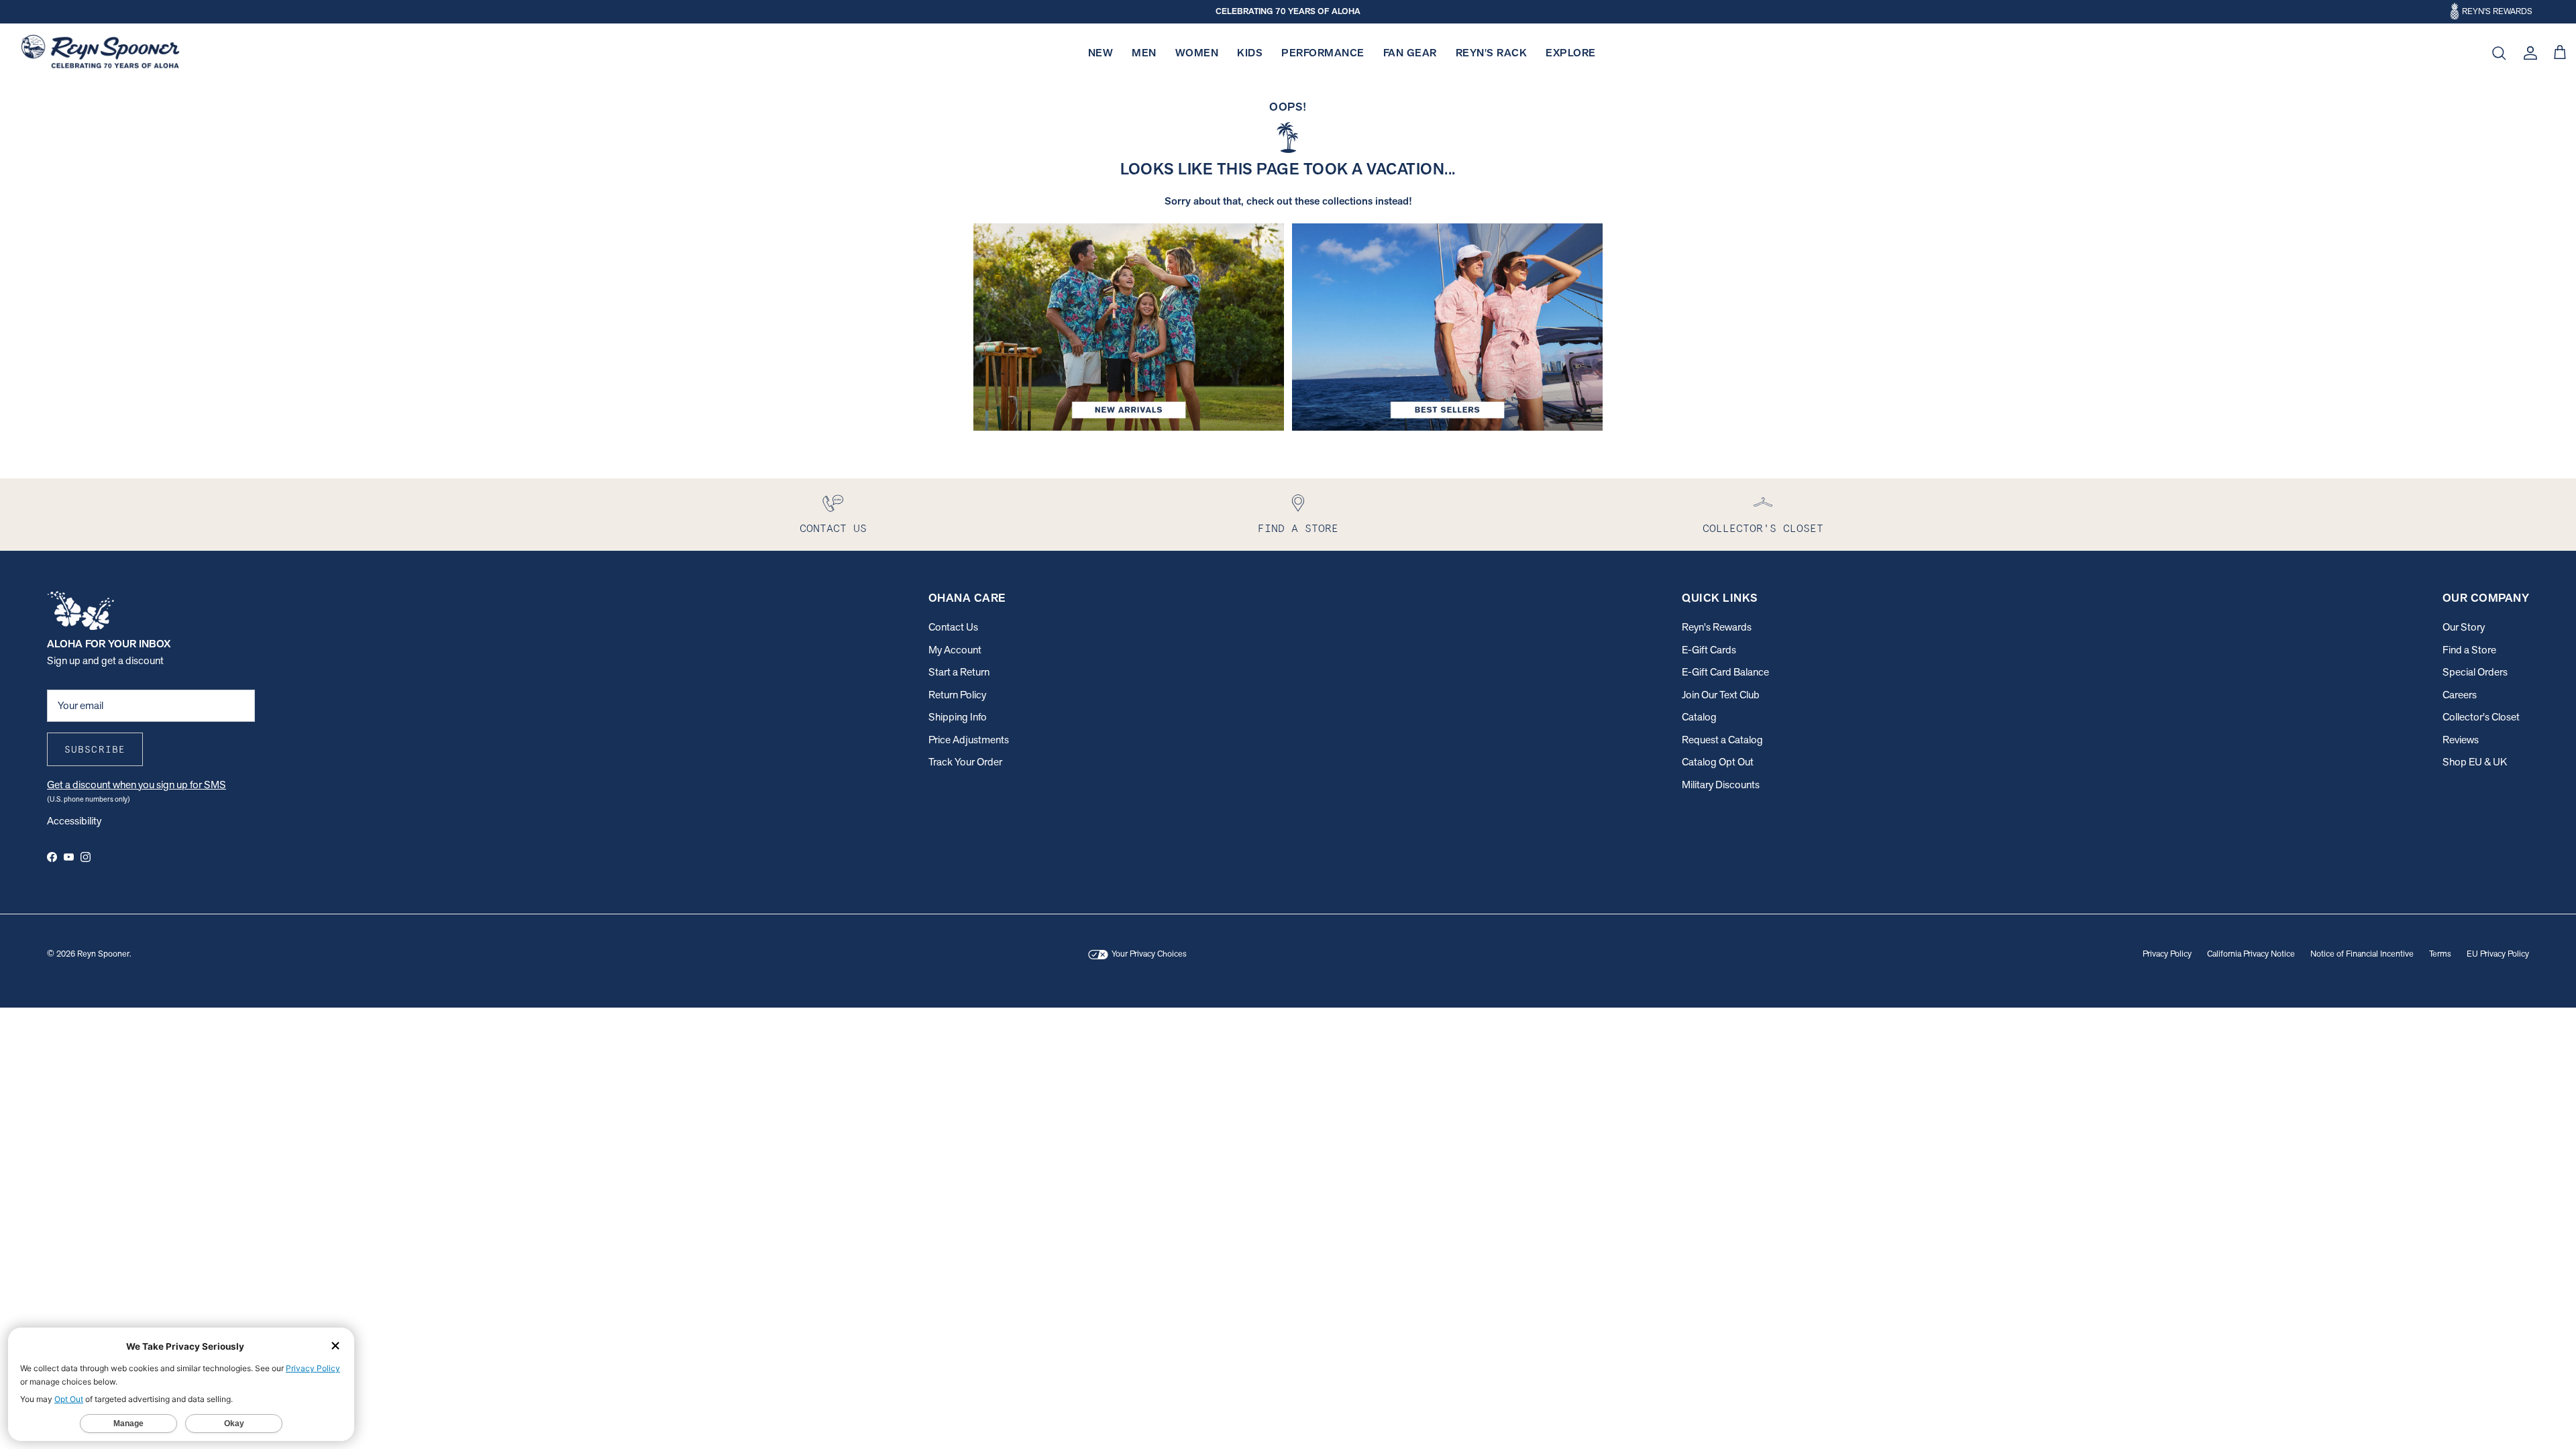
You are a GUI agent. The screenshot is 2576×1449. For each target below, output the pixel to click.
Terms (2440, 954)
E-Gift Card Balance (1725, 672)
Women (1197, 53)
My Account (955, 650)
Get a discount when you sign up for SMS (137, 785)
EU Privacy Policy (2498, 954)
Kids (1250, 53)
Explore (1571, 53)
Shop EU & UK (2475, 762)
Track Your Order (965, 762)
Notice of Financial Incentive (2362, 954)
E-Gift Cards (1709, 650)
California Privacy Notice (2251, 954)
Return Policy (957, 695)
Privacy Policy (2167, 954)
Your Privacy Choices (1148, 954)
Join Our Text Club (1721, 695)
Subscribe (95, 749)
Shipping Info (958, 717)
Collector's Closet (2481, 717)
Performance (1323, 53)
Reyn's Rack (1492, 53)
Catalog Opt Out (1718, 762)
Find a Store (2469, 650)
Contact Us (953, 627)
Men (1144, 53)
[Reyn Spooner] (100, 53)
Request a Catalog (1722, 740)
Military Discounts (1721, 785)
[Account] (2528, 53)
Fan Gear (1410, 53)
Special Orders (2475, 672)
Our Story (2464, 627)
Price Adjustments (969, 740)
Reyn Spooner (103, 954)
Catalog (1699, 717)
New (1101, 53)
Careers (2460, 695)
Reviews (2461, 740)
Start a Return (959, 672)
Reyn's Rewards (1717, 627)
